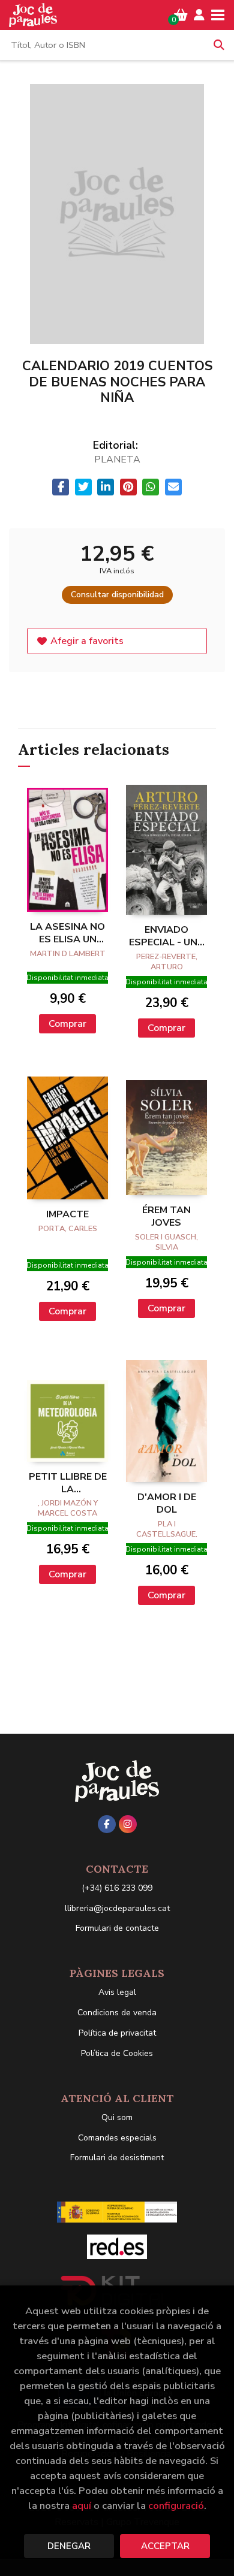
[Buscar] (219, 45)
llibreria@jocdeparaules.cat (117, 1908)
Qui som (117, 2117)
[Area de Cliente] (199, 15)
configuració (176, 2506)
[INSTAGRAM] (128, 1824)
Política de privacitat (117, 2033)
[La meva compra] (181, 15)
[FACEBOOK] (107, 1824)
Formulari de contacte (117, 1928)
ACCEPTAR (165, 2546)
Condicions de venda (117, 2013)
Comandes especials (117, 2138)
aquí (82, 2506)
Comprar (67, 1024)
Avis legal (117, 1992)
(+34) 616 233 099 (117, 1888)
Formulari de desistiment (117, 2158)
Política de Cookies (117, 2053)
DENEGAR (69, 2546)
